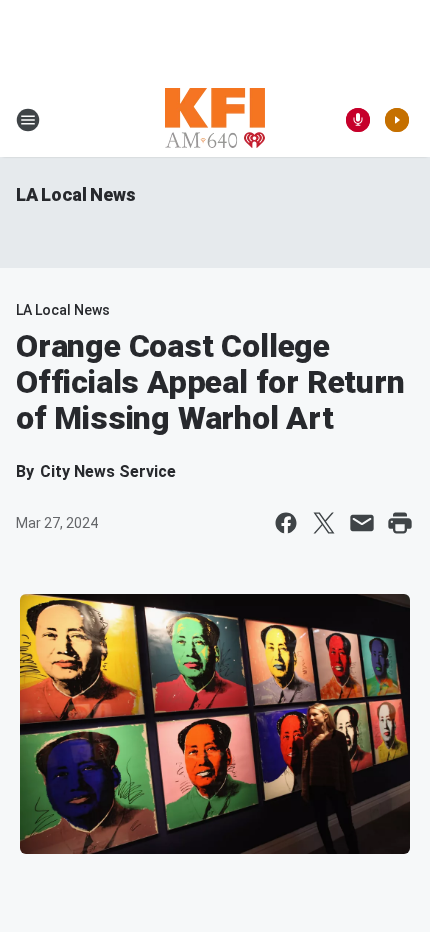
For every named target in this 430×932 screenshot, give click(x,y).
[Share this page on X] (324, 523)
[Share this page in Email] (362, 523)
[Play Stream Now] (397, 120)
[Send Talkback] (358, 120)
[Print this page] (400, 523)
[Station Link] (215, 120)
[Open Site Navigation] (28, 120)
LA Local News (75, 194)
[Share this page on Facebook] (286, 523)
